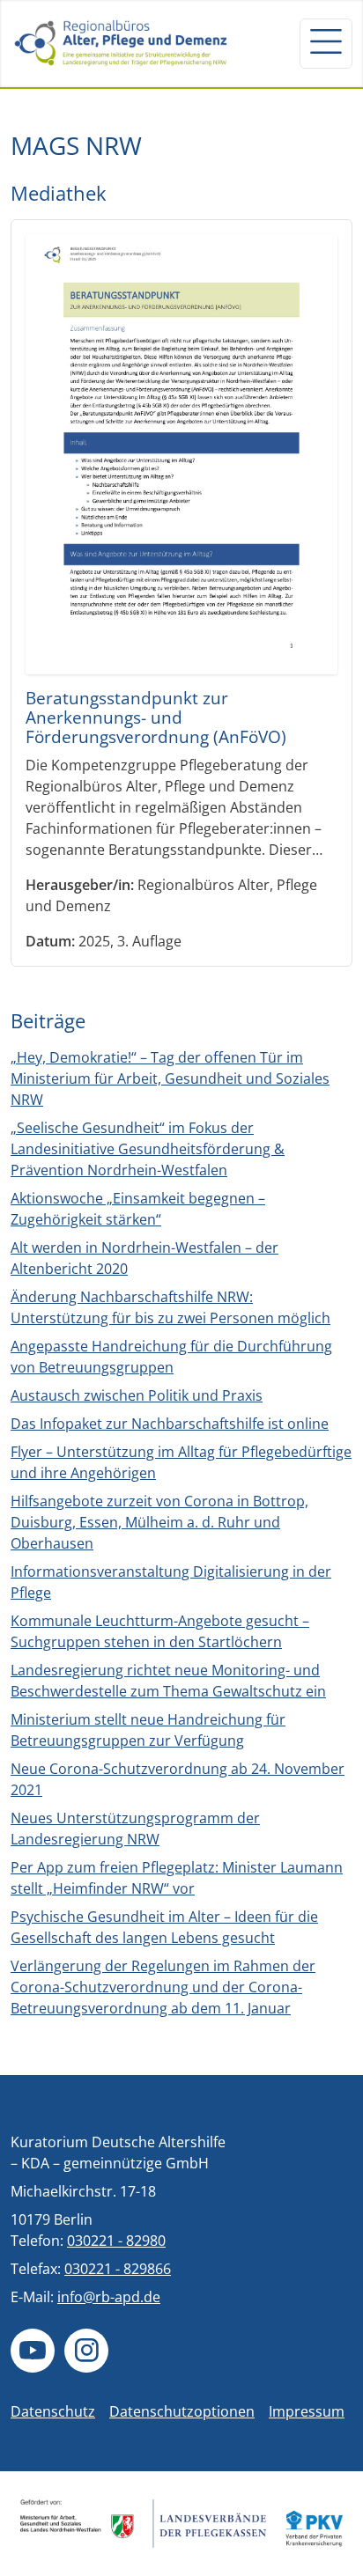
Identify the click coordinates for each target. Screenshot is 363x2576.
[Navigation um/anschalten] (326, 43)
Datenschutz (53, 2411)
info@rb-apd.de (109, 2297)
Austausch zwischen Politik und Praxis (137, 1395)
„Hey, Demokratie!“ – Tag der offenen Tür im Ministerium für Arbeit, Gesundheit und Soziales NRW (170, 1078)
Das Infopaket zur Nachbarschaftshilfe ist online (170, 1424)
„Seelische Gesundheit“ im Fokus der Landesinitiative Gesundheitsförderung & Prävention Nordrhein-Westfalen (148, 1149)
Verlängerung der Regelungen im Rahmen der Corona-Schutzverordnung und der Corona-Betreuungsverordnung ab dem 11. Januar (163, 1987)
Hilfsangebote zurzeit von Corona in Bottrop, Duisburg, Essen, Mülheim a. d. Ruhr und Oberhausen (159, 1522)
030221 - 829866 (118, 2269)
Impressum (307, 2411)
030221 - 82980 (116, 2241)
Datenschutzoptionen (182, 2411)
